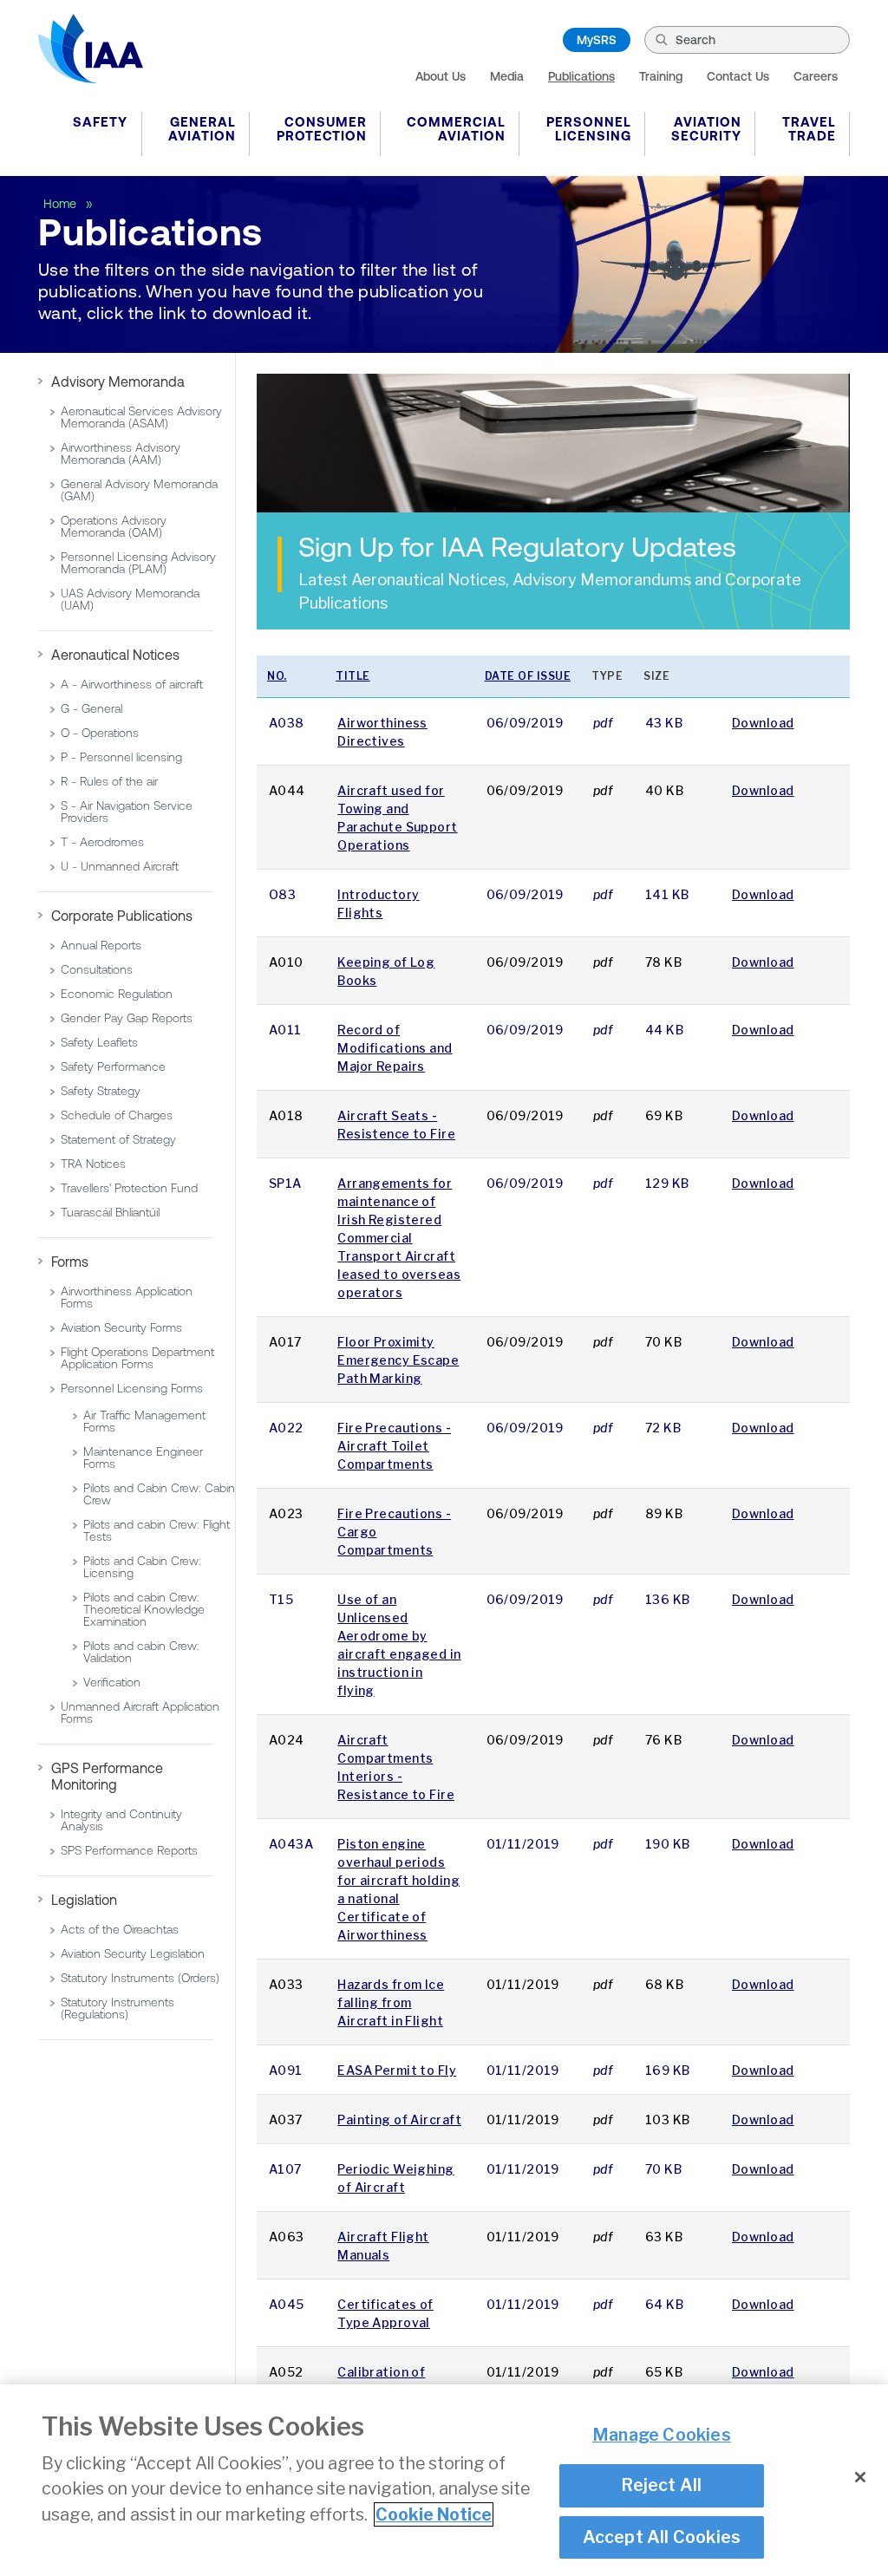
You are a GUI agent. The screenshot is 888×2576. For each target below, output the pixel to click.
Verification (112, 1682)
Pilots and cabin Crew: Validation (141, 1652)
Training (661, 76)
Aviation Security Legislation (133, 1953)
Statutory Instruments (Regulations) (118, 2008)
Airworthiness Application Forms (127, 1297)
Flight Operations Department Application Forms (137, 1358)
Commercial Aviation (456, 129)
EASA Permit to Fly (397, 2070)
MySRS (597, 40)
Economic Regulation (117, 994)
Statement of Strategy (118, 1139)
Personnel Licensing (589, 129)
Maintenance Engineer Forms (143, 1458)
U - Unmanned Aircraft (120, 866)
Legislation (84, 1900)
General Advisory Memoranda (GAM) (139, 490)
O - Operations (100, 733)
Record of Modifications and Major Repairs (395, 1048)
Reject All (661, 2485)
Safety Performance (113, 1066)
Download (763, 723)
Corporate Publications (122, 916)
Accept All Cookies (662, 2537)
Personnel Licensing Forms (132, 1388)
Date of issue (528, 676)
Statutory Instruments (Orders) (140, 1978)
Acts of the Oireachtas (120, 1929)
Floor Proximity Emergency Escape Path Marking (398, 1360)
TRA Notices (93, 1164)
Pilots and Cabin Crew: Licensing (142, 1567)
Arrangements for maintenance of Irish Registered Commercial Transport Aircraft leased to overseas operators (399, 1238)
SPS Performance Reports (129, 1850)
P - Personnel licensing (121, 757)
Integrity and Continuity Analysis (121, 1820)
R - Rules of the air (109, 781)
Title (353, 676)
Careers (816, 76)
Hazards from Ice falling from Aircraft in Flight (391, 2002)
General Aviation (202, 129)
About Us (441, 76)
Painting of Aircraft (399, 2119)
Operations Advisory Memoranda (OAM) (114, 526)
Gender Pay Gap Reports (127, 1018)
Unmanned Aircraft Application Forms (140, 1712)
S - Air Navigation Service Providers (127, 812)
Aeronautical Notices (115, 655)
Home (62, 204)
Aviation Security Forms (121, 1327)
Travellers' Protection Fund (129, 1188)
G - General (91, 708)
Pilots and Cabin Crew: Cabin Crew (159, 1494)
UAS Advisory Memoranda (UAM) (130, 599)
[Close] (860, 2477)
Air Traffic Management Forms (144, 1421)
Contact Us (738, 76)
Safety (100, 122)
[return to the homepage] (91, 49)
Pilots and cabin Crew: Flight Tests (157, 1530)
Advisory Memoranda (118, 382)
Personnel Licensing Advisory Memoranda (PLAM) (138, 563)
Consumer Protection (322, 129)
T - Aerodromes (102, 842)
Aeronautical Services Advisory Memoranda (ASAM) (141, 417)
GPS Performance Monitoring (107, 1776)
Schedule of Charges (117, 1115)
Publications (581, 76)
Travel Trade (809, 129)
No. (277, 676)
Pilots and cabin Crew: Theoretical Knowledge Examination (144, 1609)
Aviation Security (706, 129)
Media (507, 76)
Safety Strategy (101, 1091)
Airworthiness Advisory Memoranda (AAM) (121, 453)
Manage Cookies (662, 2435)
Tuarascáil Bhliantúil (110, 1212)
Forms (70, 1262)
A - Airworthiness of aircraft (132, 684)
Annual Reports (101, 945)
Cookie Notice (434, 2514)
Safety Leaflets (99, 1042)
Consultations (97, 969)
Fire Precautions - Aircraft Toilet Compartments (394, 1446)
